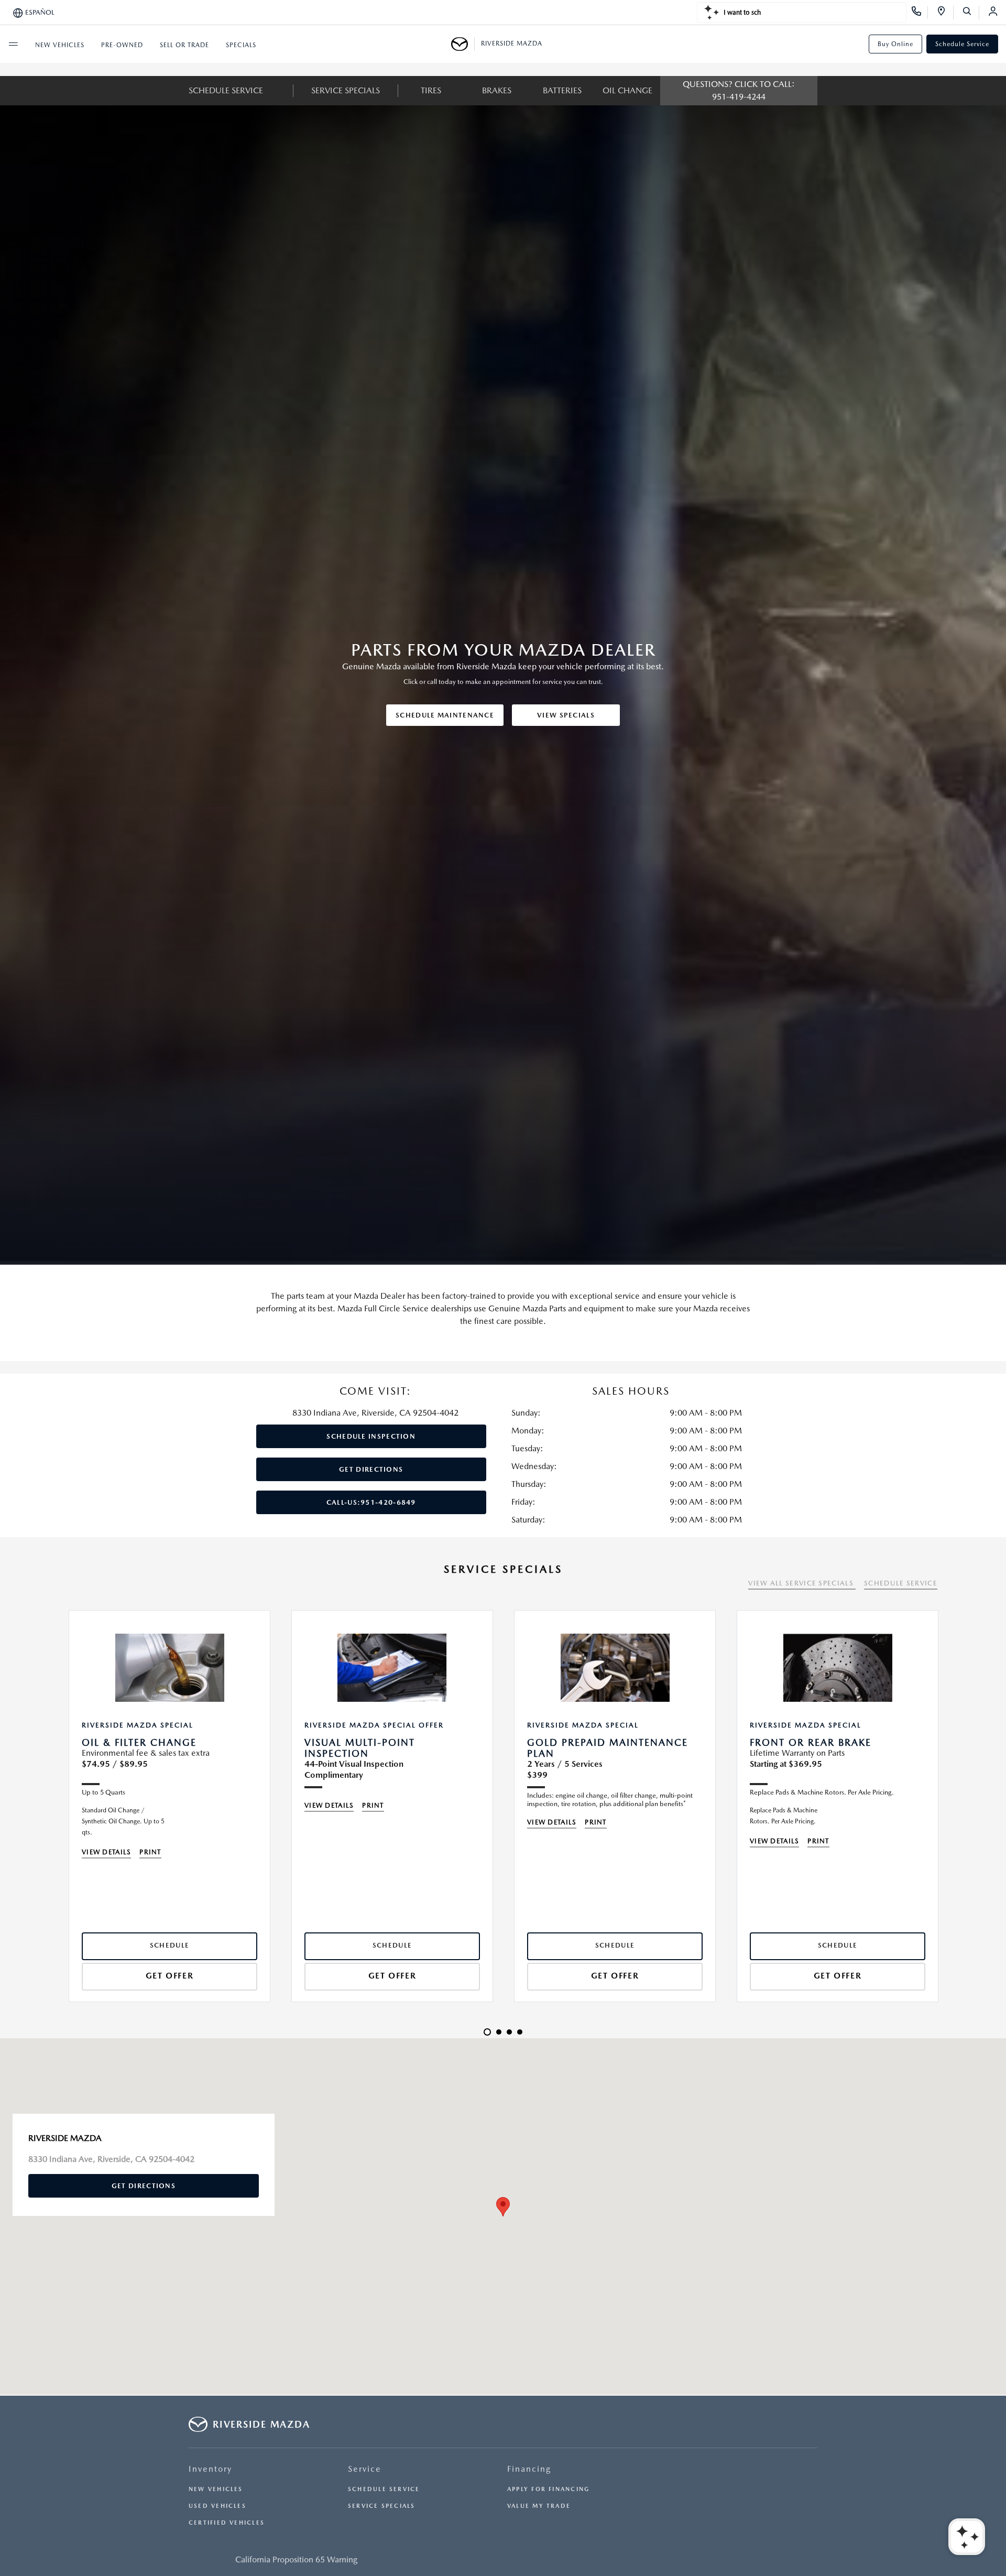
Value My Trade (539, 2506)
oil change (627, 90)
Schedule (170, 1945)
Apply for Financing (548, 2489)
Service (365, 2469)
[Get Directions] (945, 13)
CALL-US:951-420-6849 (371, 1502)
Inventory (210, 2469)
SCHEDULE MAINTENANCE (445, 715)
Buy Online (895, 44)
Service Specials (382, 2506)
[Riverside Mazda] (463, 44)
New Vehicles (216, 2489)
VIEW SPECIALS (566, 715)
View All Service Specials (802, 1583)
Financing (529, 2469)
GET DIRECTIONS (371, 1469)
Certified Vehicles (227, 2523)
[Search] (971, 13)
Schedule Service (962, 44)
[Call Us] (920, 13)
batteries (562, 90)
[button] (503, 2207)
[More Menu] (13, 44)
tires (431, 90)
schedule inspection (371, 1436)
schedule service (226, 90)
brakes (497, 90)
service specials (346, 90)
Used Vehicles (217, 2506)
